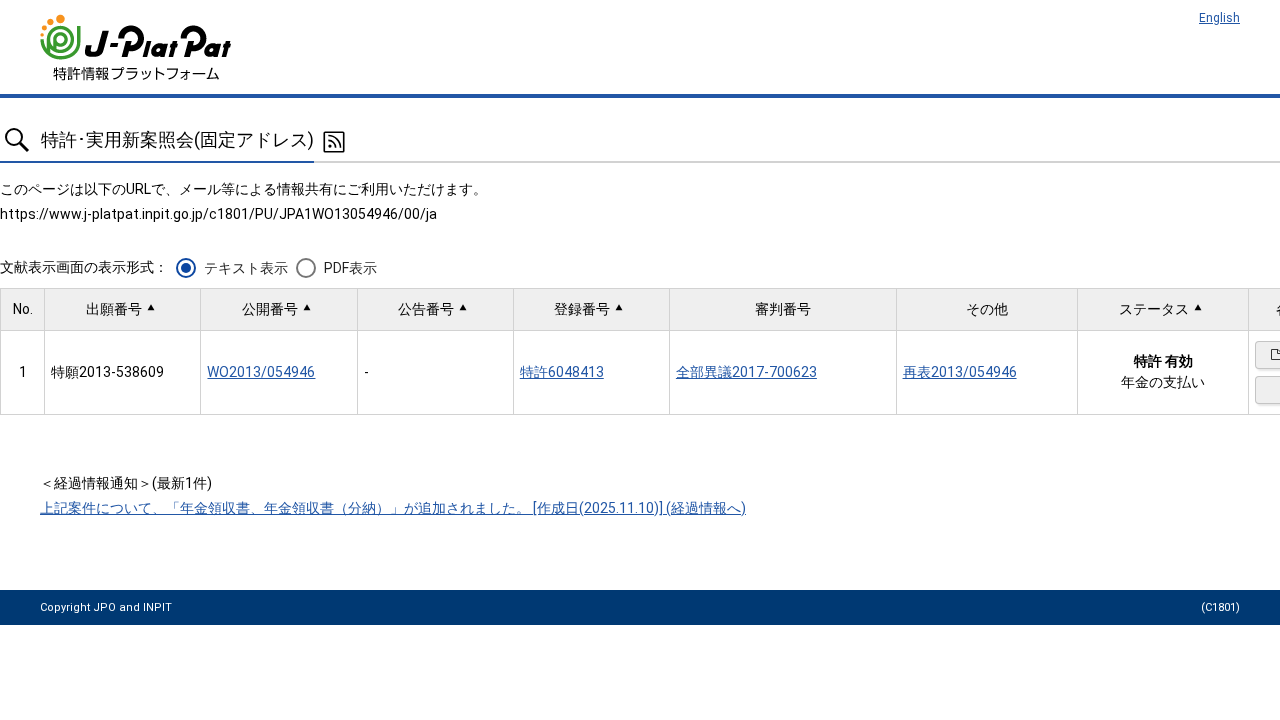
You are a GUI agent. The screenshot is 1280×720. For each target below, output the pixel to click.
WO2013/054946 (261, 372)
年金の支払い (1163, 382)
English (1219, 18)
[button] (122, 309)
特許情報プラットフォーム (137, 47)
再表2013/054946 (960, 372)
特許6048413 (562, 372)
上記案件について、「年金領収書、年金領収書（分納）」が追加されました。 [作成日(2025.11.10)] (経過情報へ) (393, 508)
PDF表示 (350, 268)
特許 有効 (1163, 361)
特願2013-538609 (107, 372)
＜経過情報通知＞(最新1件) (126, 483)
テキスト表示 (246, 268)
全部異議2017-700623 (746, 372)
